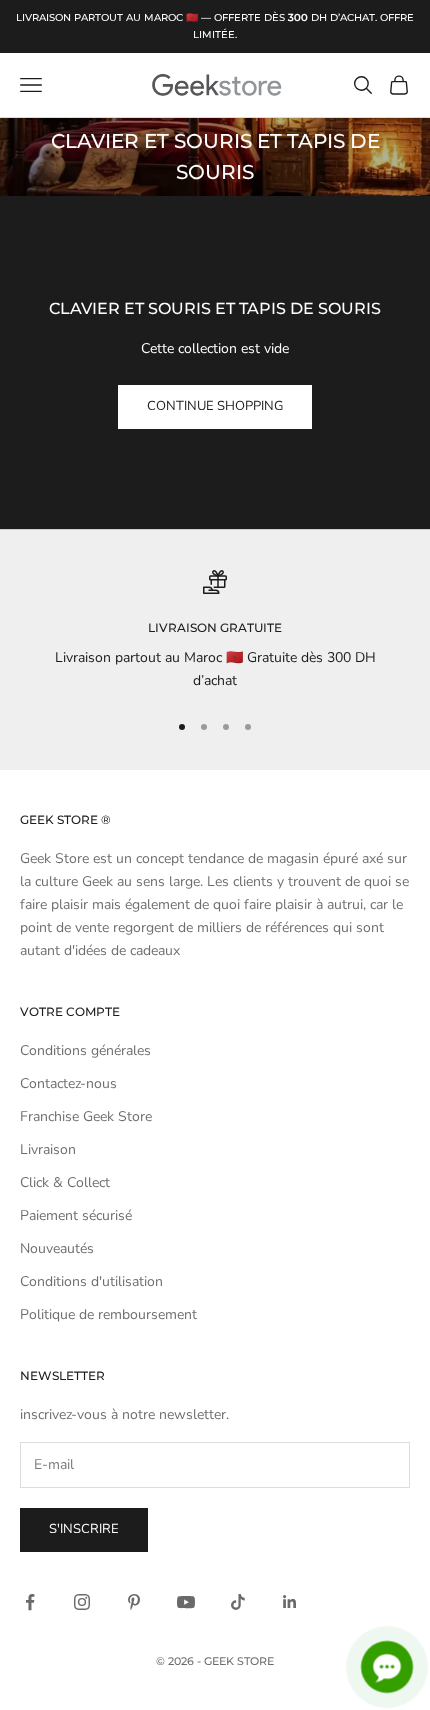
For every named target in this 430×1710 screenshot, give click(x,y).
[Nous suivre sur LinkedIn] (290, 1602)
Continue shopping (215, 406)
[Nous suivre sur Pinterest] (134, 1602)
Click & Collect (65, 1182)
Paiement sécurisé (76, 1215)
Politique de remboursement (108, 1314)
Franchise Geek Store (86, 1116)
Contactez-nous (68, 1083)
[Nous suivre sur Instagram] (82, 1602)
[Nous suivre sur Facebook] (30, 1602)
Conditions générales (85, 1050)
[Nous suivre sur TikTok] (238, 1602)
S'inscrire (84, 1529)
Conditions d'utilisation (91, 1281)
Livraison (48, 1149)
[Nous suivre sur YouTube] (186, 1602)
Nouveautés (57, 1248)
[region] (215, 631)
